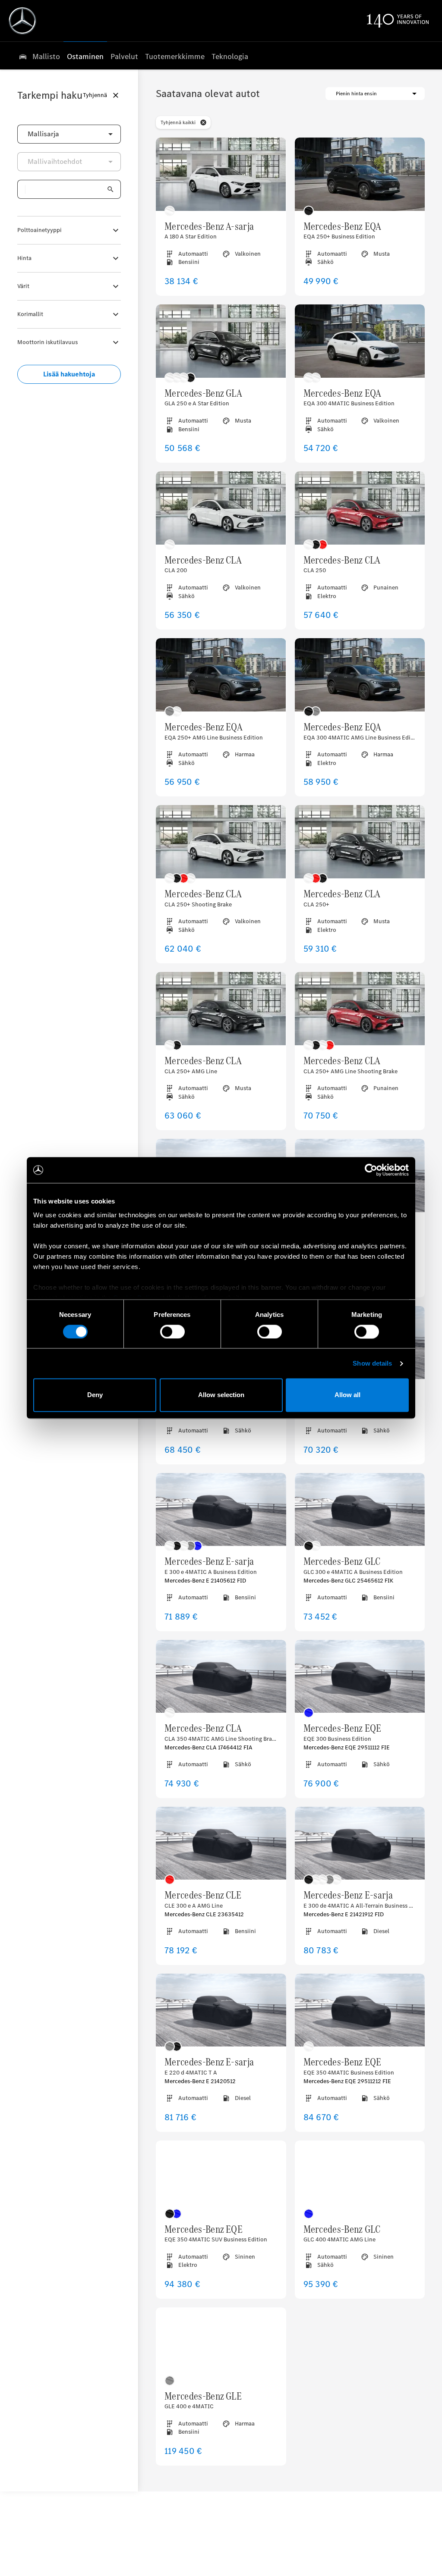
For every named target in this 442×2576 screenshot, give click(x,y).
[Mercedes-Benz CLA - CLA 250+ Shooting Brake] (221, 842)
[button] (203, 122)
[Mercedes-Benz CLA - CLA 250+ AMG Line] (221, 1009)
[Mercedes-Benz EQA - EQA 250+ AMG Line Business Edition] (221, 675)
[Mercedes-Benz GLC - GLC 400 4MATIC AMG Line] (360, 2177)
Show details (372, 1363)
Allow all (347, 1395)
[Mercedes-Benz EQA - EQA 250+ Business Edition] (360, 174)
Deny (95, 1395)
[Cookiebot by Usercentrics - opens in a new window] (371, 1170)
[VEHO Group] (22, 21)
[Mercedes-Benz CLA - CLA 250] (360, 508)
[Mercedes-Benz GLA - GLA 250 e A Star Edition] (221, 341)
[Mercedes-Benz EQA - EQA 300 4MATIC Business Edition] (360, 341)
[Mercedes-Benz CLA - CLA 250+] (360, 842)
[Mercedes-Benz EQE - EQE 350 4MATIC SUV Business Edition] (221, 2177)
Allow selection (221, 1395)
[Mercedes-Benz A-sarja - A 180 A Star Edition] (221, 174)
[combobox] (69, 134)
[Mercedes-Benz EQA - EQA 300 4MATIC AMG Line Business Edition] (360, 675)
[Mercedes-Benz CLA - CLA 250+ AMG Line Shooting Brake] (360, 1009)
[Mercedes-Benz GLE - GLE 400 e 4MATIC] (221, 2344)
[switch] (172, 1332)
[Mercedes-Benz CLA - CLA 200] (221, 508)
